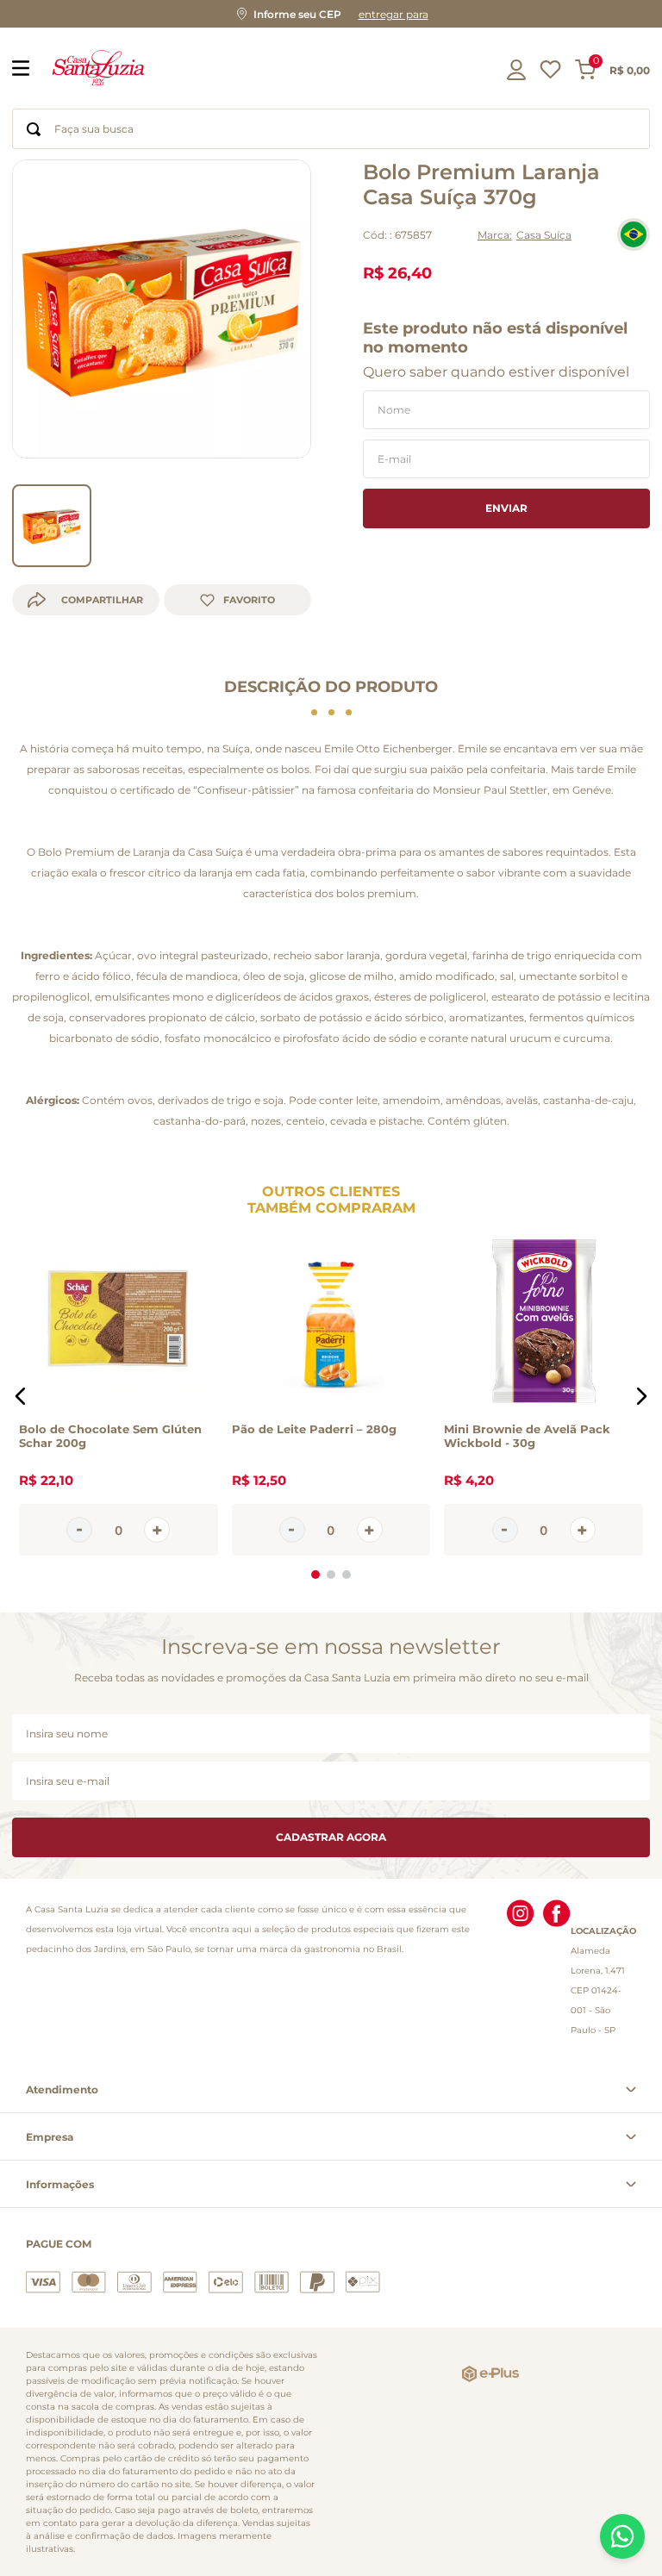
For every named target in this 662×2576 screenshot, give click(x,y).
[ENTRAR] (518, 70)
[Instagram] (521, 1970)
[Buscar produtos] (34, 129)
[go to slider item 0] (52, 526)
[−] (79, 1531)
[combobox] (331, 129)
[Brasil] (634, 234)
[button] (331, 14)
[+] (157, 1531)
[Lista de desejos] (550, 74)
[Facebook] (557, 1970)
